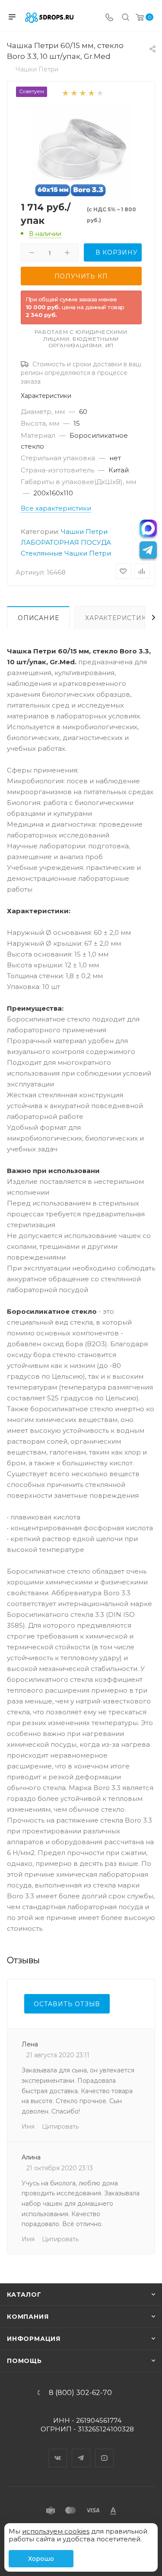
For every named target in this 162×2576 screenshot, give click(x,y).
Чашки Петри (84, 532)
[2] (74, 92)
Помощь (24, 2361)
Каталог (24, 2295)
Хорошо (41, 2559)
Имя (28, 2127)
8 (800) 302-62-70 (80, 2393)
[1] (65, 92)
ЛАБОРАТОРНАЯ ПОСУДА (66, 542)
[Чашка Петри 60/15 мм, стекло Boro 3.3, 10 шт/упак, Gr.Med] (81, 151)
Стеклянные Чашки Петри (66, 553)
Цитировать (60, 2127)
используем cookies (56, 2531)
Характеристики (118, 618)
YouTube (105, 2450)
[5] (100, 92)
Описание (38, 618)
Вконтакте (58, 2450)
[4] (91, 92)
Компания (28, 2317)
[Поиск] (125, 18)
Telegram (81, 2450)
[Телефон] (109, 18)
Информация (34, 2339)
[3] (82, 92)
